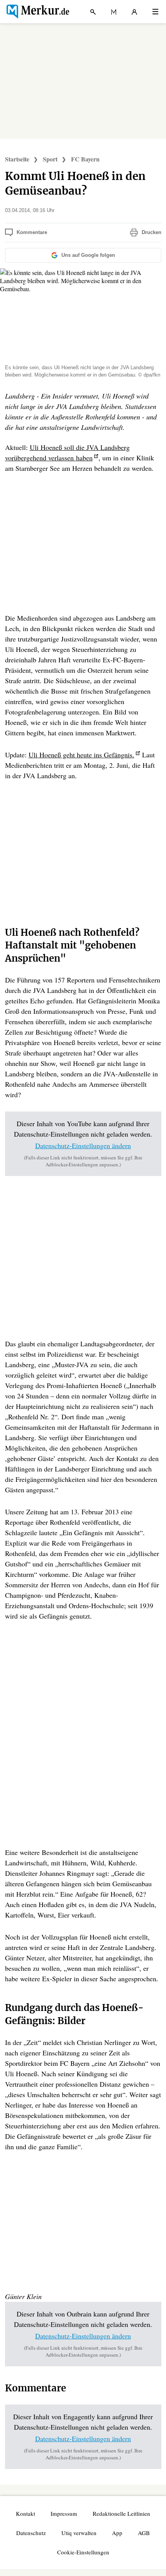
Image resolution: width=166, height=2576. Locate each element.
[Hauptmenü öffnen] (155, 12)
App (117, 2533)
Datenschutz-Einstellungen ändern (83, 1145)
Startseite (17, 159)
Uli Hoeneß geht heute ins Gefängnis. (81, 755)
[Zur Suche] (93, 12)
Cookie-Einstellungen (83, 2552)
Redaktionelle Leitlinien (121, 2513)
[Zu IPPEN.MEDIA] (114, 12)
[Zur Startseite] (37, 12)
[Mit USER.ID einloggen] (134, 12)
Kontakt (25, 2513)
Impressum (64, 2513)
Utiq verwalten (79, 2533)
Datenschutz (31, 2533)
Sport (50, 159)
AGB (144, 2533)
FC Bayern (85, 159)
